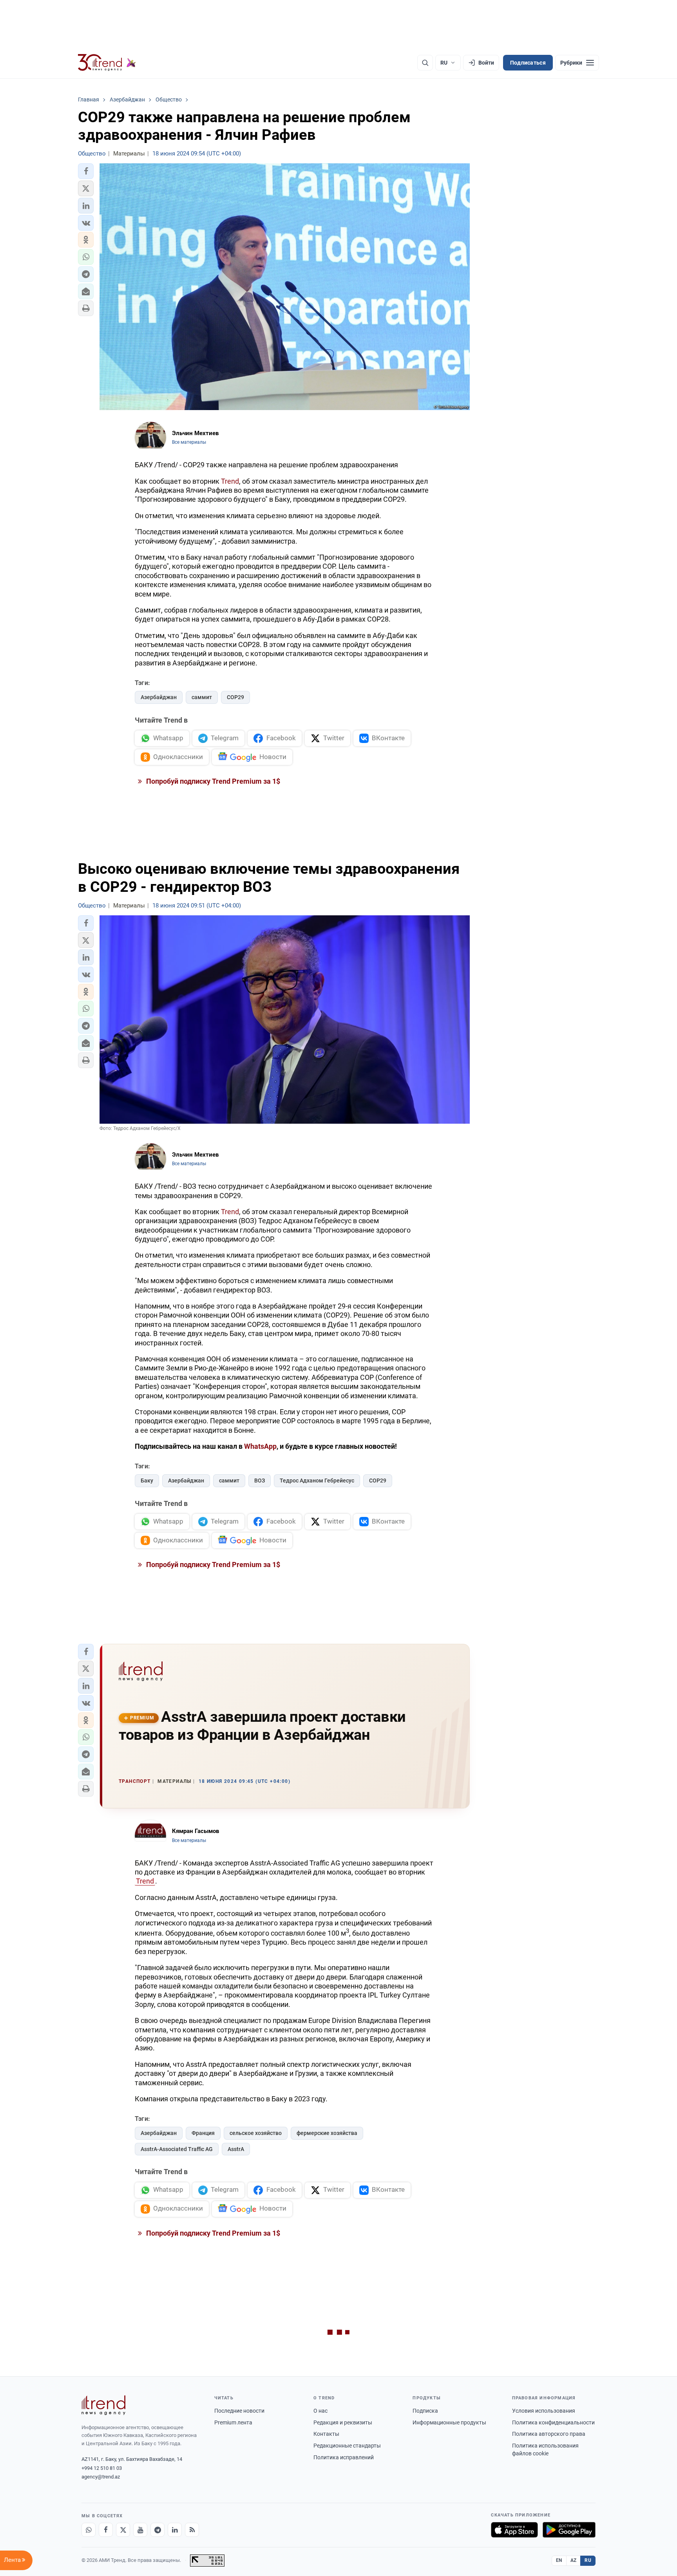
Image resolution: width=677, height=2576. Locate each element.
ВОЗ (260, 1481)
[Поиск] (425, 63)
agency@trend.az (101, 2477)
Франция (203, 2133)
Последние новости (239, 2411)
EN (559, 2560)
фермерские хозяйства (327, 2133)
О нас (320, 2411)
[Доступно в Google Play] (569, 2530)
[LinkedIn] (175, 2530)
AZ (574, 2560)
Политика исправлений (344, 2457)
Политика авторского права (549, 2434)
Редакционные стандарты (347, 2446)
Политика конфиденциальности (553, 2422)
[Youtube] (140, 2530)
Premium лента (233, 2422)
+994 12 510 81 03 (102, 2468)
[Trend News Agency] (103, 2405)
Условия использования (544, 2411)
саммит (202, 697)
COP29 (235, 697)
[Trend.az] (107, 63)
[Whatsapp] (89, 2530)
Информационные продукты (449, 2422)
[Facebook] (106, 2530)
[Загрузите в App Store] (514, 2530)
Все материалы (189, 442)
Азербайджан (159, 697)
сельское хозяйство (256, 2133)
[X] (123, 2530)
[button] (86, 171)
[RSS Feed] (192, 2530)
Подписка (425, 2411)
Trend (230, 481)
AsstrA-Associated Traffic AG (177, 2149)
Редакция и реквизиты (343, 2422)
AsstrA (236, 2149)
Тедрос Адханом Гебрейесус (317, 1481)
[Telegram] (157, 2530)
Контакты (326, 2434)
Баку (147, 1481)
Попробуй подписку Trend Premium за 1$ (212, 781)
